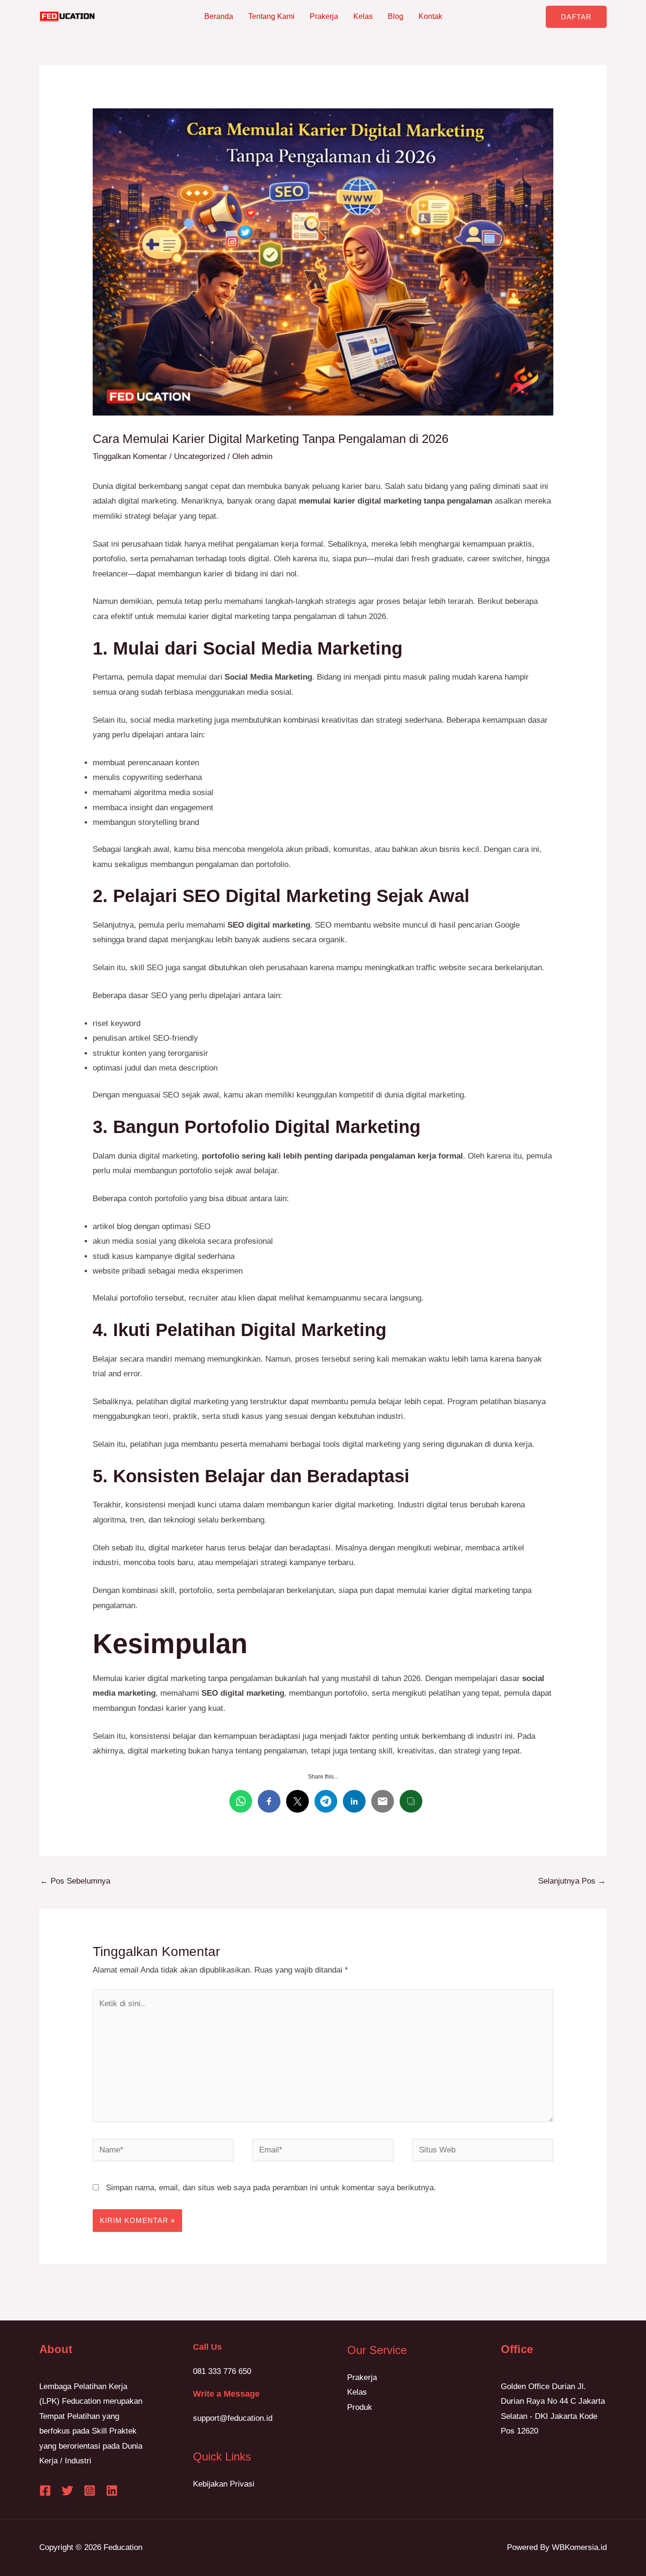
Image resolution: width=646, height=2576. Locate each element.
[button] (576, 17)
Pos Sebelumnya (75, 1881)
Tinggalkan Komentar (130, 456)
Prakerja (324, 16)
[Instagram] (90, 2491)
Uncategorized (200, 456)
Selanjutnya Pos (572, 1881)
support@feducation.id (233, 2418)
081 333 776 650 (222, 2371)
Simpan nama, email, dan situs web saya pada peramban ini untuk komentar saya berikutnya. (271, 2188)
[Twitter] (67, 2491)
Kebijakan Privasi (224, 2484)
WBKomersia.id (579, 2547)
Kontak (430, 16)
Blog (396, 16)
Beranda (219, 16)
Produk (360, 2407)
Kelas (363, 16)
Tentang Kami (271, 16)
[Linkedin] (112, 2491)
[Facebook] (45, 2491)
